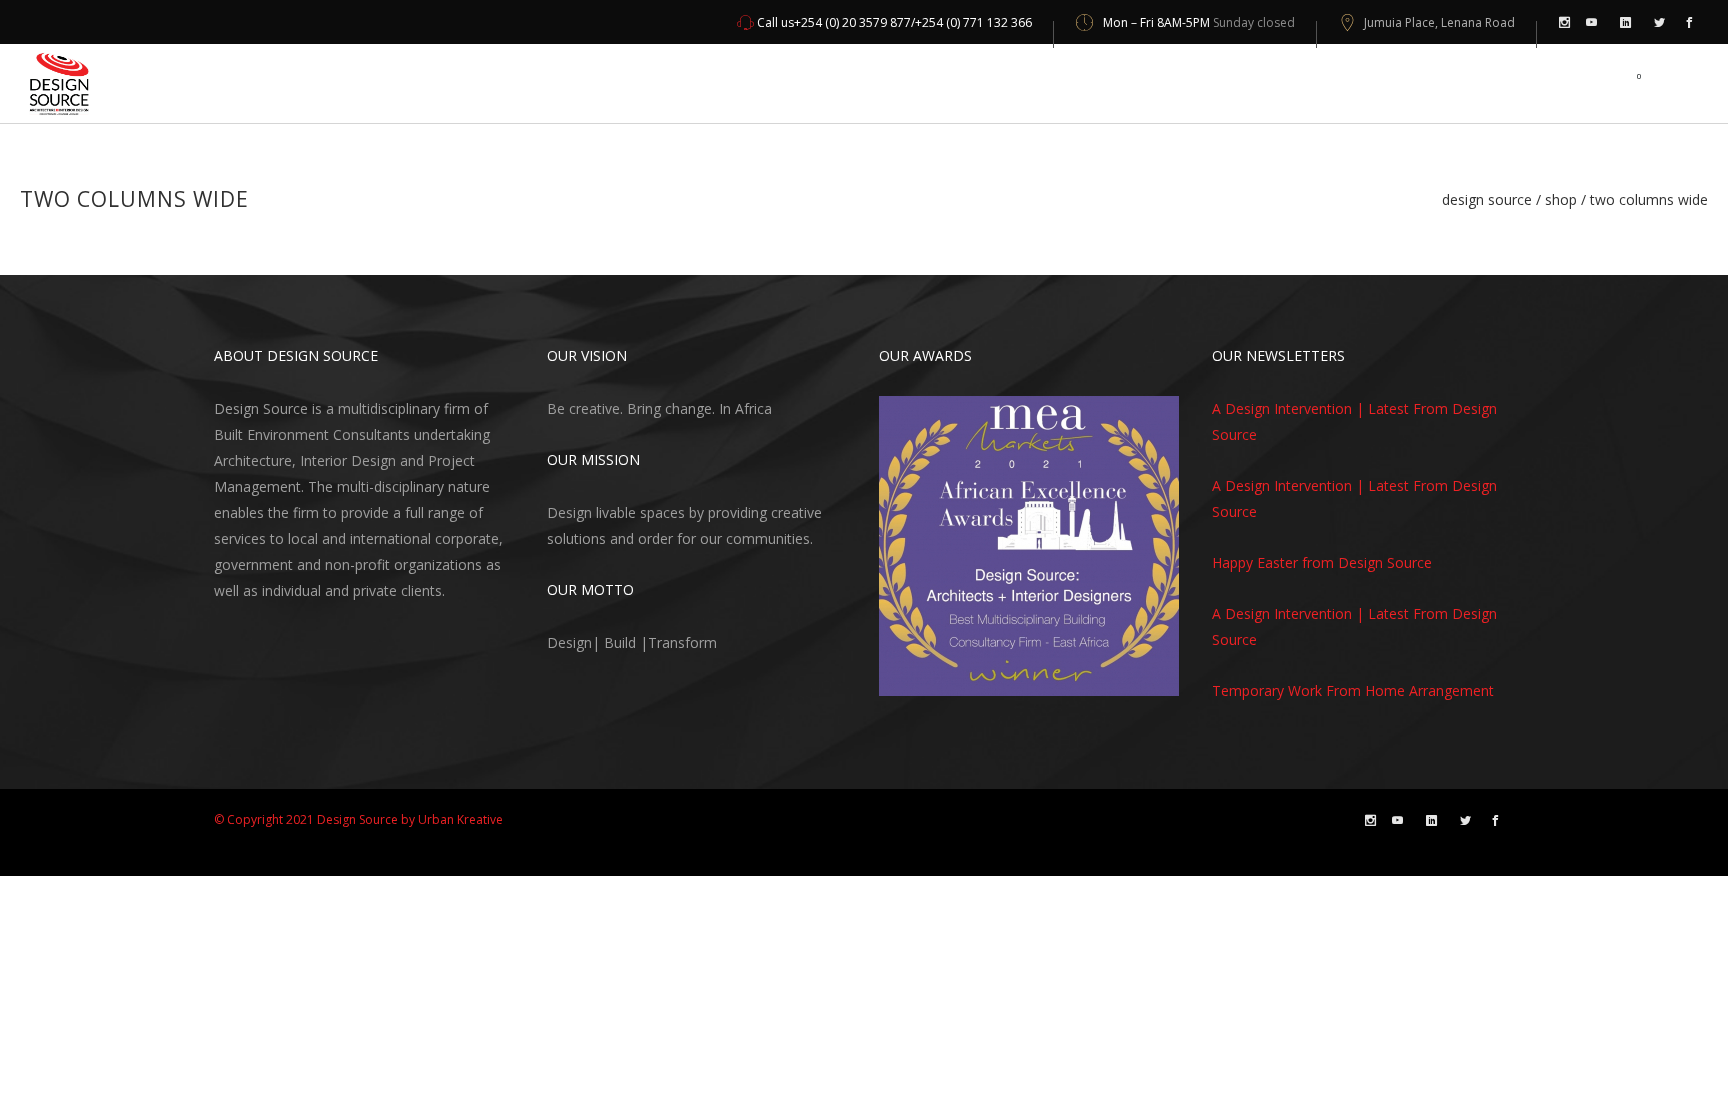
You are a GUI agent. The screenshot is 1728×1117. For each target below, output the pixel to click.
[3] (934, 679)
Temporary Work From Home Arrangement (1353, 690)
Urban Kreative (460, 819)
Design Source (1487, 200)
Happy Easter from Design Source (1322, 562)
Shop (1561, 200)
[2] (915, 679)
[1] (896, 679)
